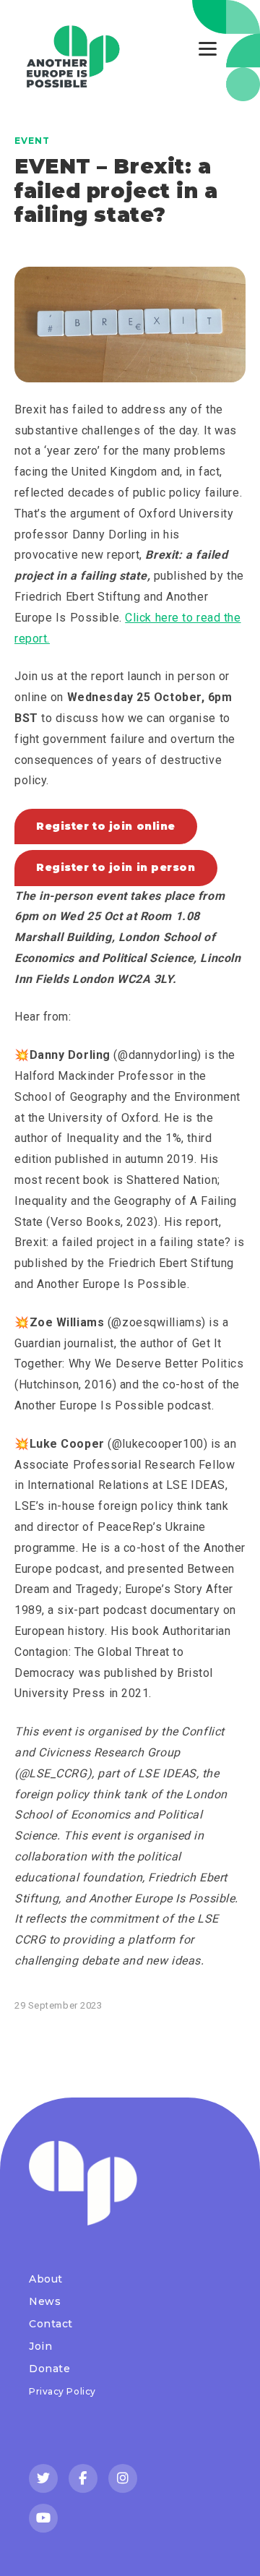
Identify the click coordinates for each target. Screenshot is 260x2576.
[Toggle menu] (208, 49)
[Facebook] (83, 2478)
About (46, 2279)
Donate (49, 2369)
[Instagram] (123, 2478)
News (45, 2301)
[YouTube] (43, 2518)
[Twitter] (43, 2478)
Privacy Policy (62, 2391)
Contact (51, 2324)
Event (32, 141)
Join (40, 2346)
